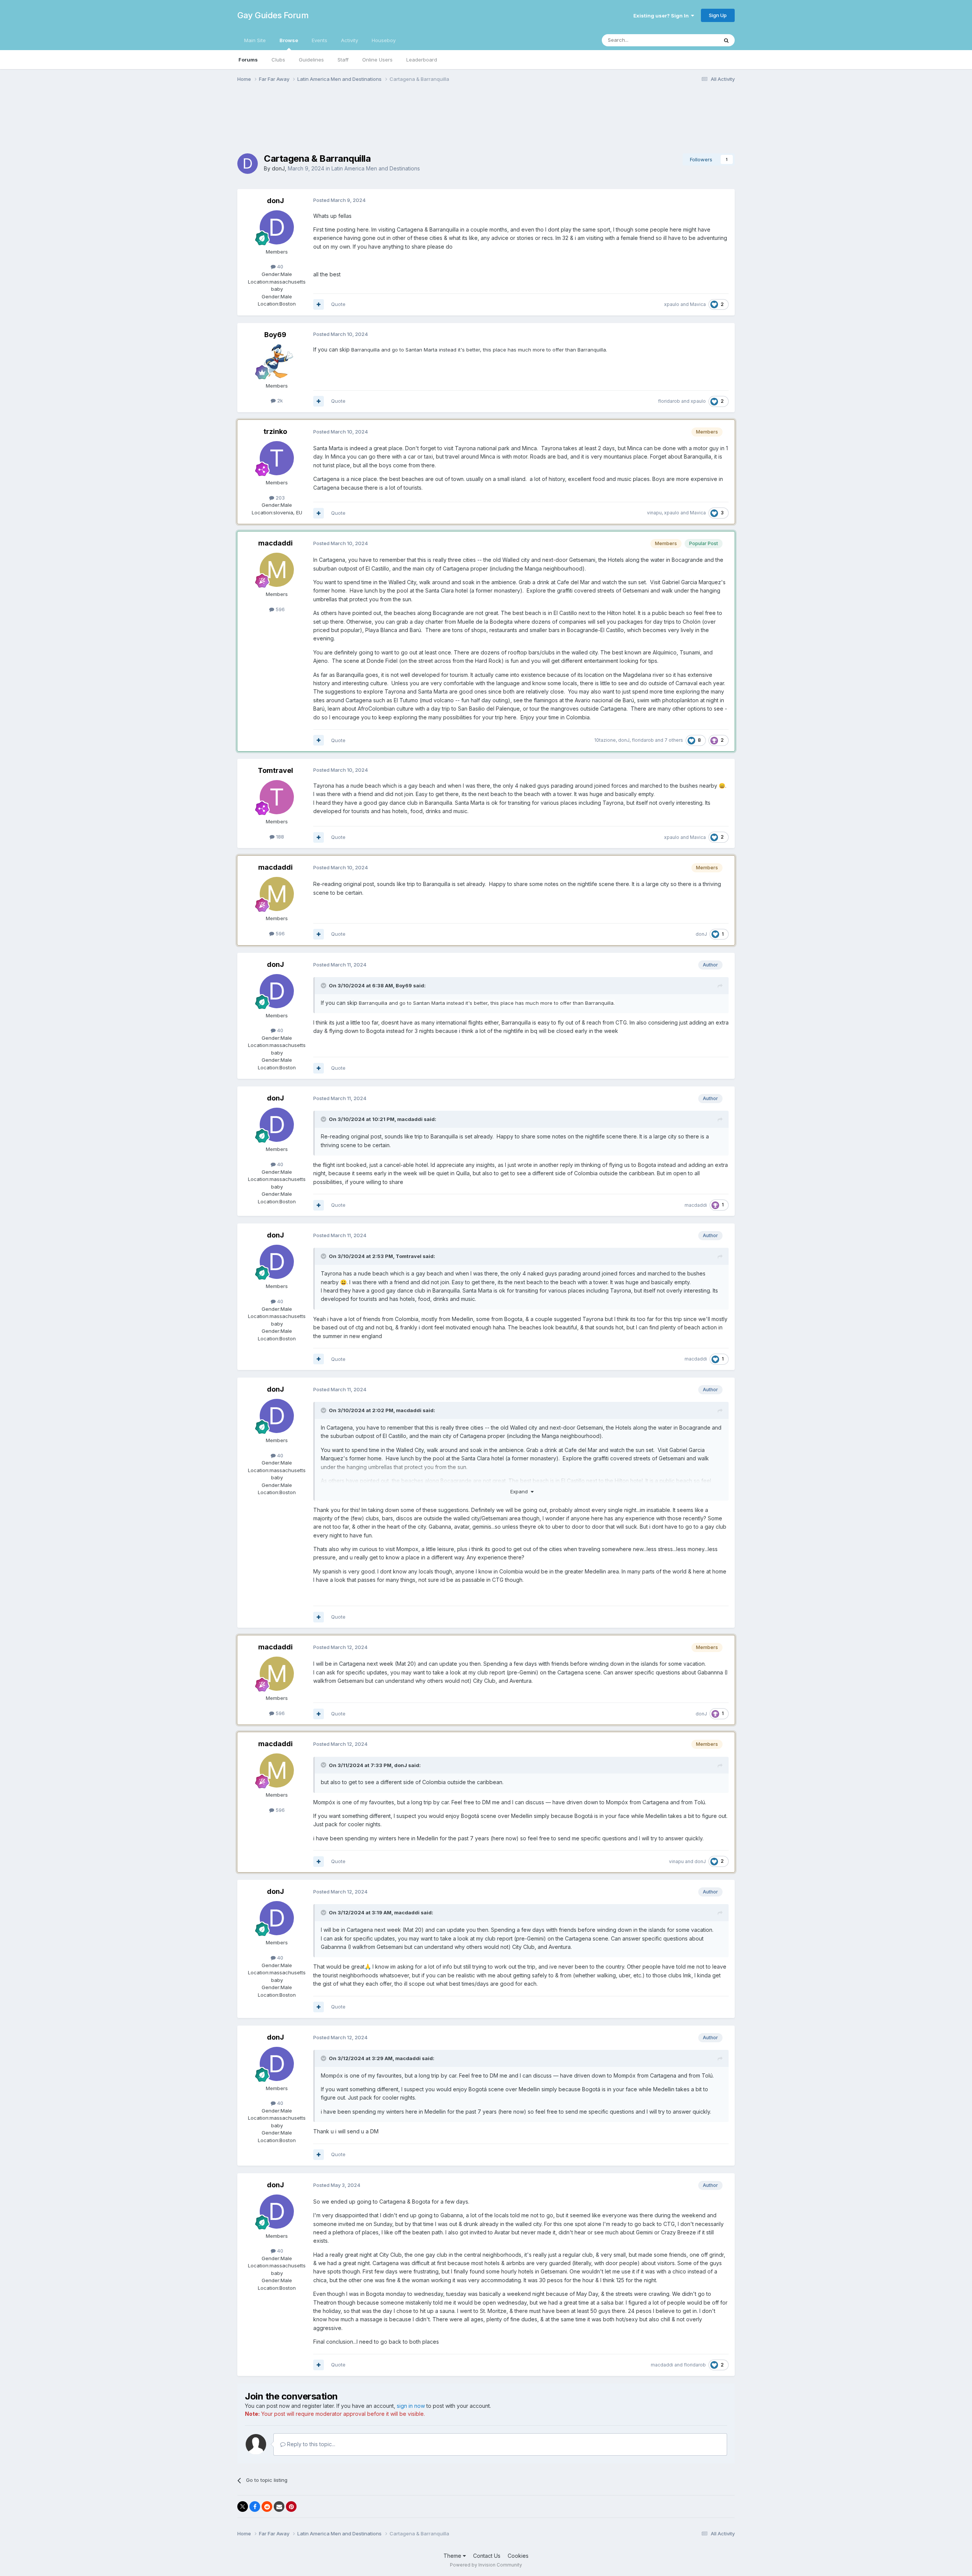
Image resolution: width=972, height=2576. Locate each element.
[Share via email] (279, 2507)
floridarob (669, 401)
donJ (278, 168)
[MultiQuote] (319, 304)
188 (279, 837)
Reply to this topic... (310, 2444)
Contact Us (487, 2556)
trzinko (275, 431)
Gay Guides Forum (273, 15)
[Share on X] (243, 2507)
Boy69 (275, 335)
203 (279, 498)
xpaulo (672, 304)
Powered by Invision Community (486, 2565)
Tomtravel (275, 770)
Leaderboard (422, 60)
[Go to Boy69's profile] (277, 361)
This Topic (696, 40)
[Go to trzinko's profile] (277, 458)
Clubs (278, 60)
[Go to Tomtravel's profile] (277, 797)
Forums (248, 60)
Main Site (255, 40)
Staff (343, 60)
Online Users (377, 60)
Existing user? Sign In (662, 16)
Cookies (518, 2556)
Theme (453, 2556)
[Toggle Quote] (324, 985)
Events (320, 40)
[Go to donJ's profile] (248, 164)
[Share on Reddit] (267, 2507)
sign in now (411, 2406)
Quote (338, 304)
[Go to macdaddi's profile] (277, 570)
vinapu (654, 513)
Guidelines (311, 60)
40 (279, 266)
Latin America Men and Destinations (376, 168)
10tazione (605, 740)
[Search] (726, 40)
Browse (289, 40)
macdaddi (275, 543)
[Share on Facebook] (255, 2507)
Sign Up (718, 15)
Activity (350, 40)
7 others (674, 740)
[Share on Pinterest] (291, 2507)
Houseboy (384, 40)
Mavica (698, 304)
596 (279, 609)
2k (279, 400)
